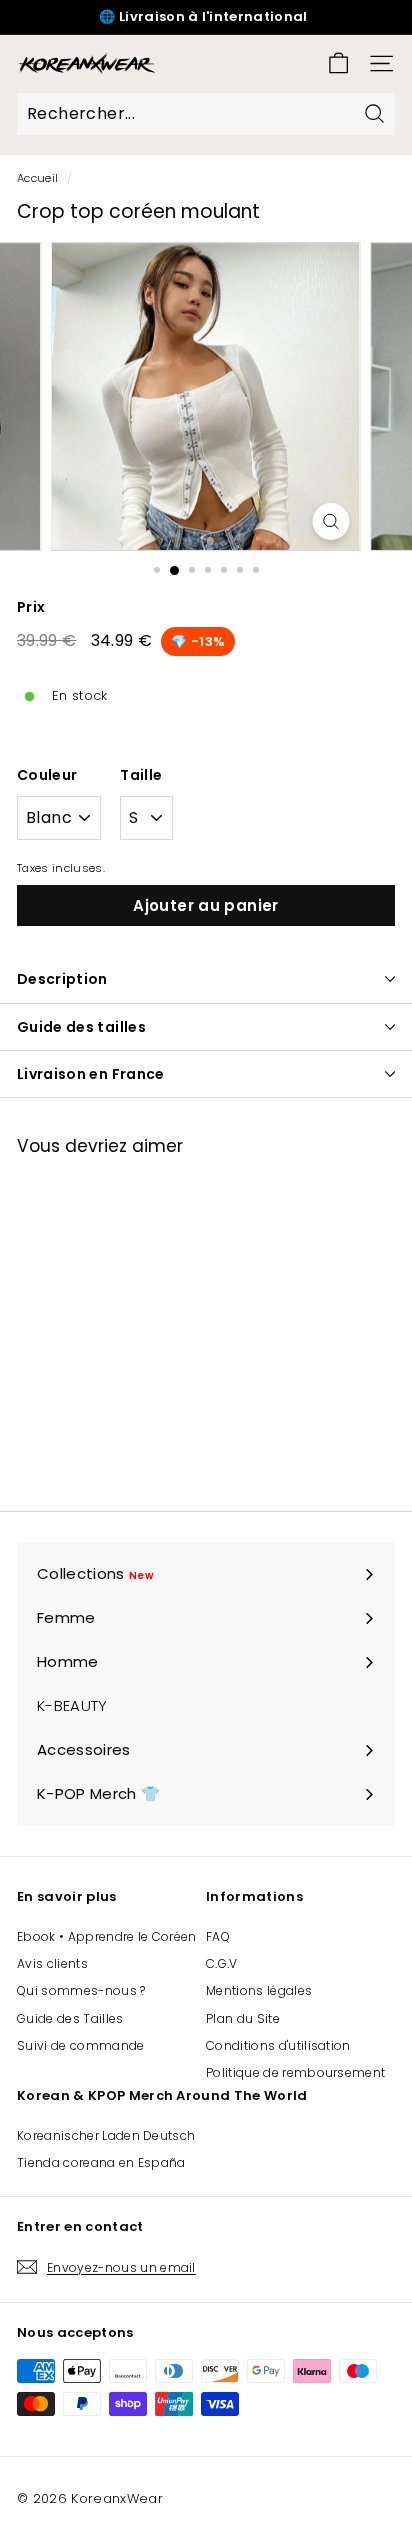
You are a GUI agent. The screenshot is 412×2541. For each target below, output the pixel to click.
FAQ (218, 1936)
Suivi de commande (81, 2045)
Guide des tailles (81, 1027)
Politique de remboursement (295, 2072)
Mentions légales (259, 1990)
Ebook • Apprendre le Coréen (107, 1936)
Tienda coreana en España (101, 2162)
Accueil (37, 178)
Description (62, 979)
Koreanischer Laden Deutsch (106, 2135)
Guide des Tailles (70, 2018)
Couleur (47, 775)
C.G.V (222, 1963)
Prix (31, 607)
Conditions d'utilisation (278, 2045)
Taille (141, 775)
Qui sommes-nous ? (81, 1990)
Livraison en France (91, 1074)
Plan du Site (243, 2018)
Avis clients (52, 1963)
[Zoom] (330, 521)
